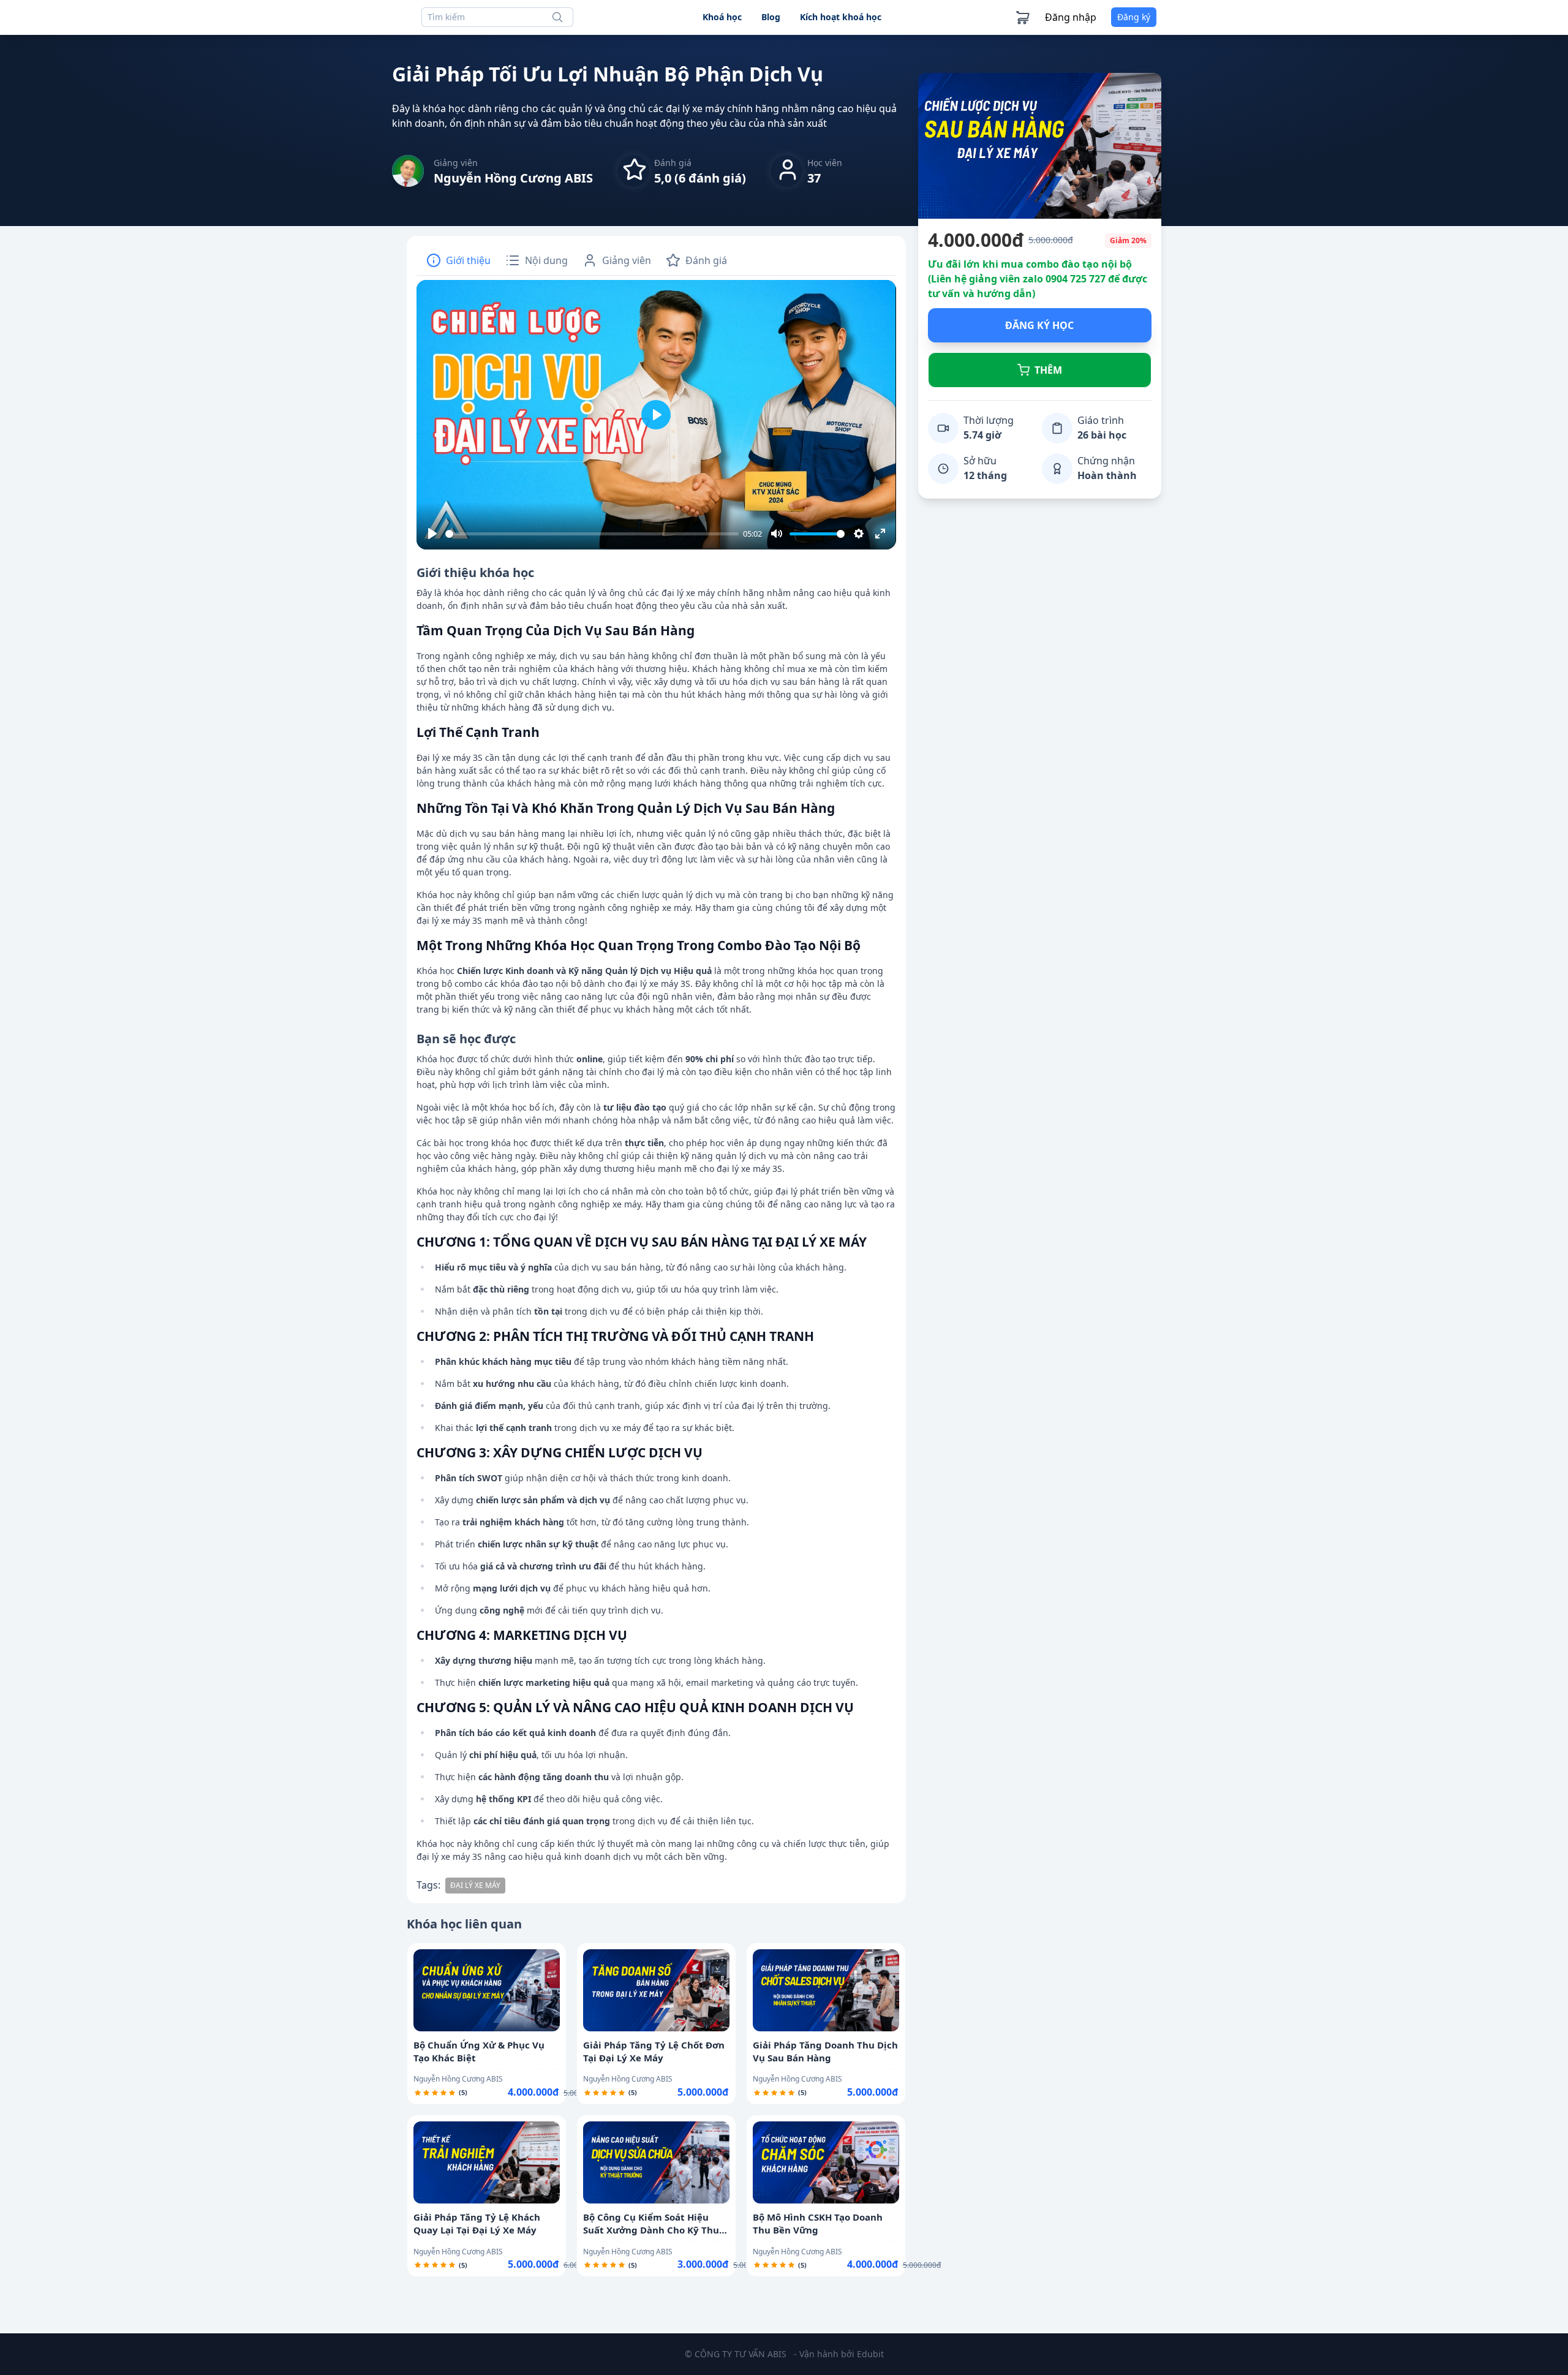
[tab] (458, 260)
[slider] (592, 534)
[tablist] (656, 261)
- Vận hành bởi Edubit (839, 2354)
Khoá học (722, 17)
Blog (771, 17)
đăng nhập (1071, 17)
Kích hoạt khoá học (841, 17)
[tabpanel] (656, 1087)
